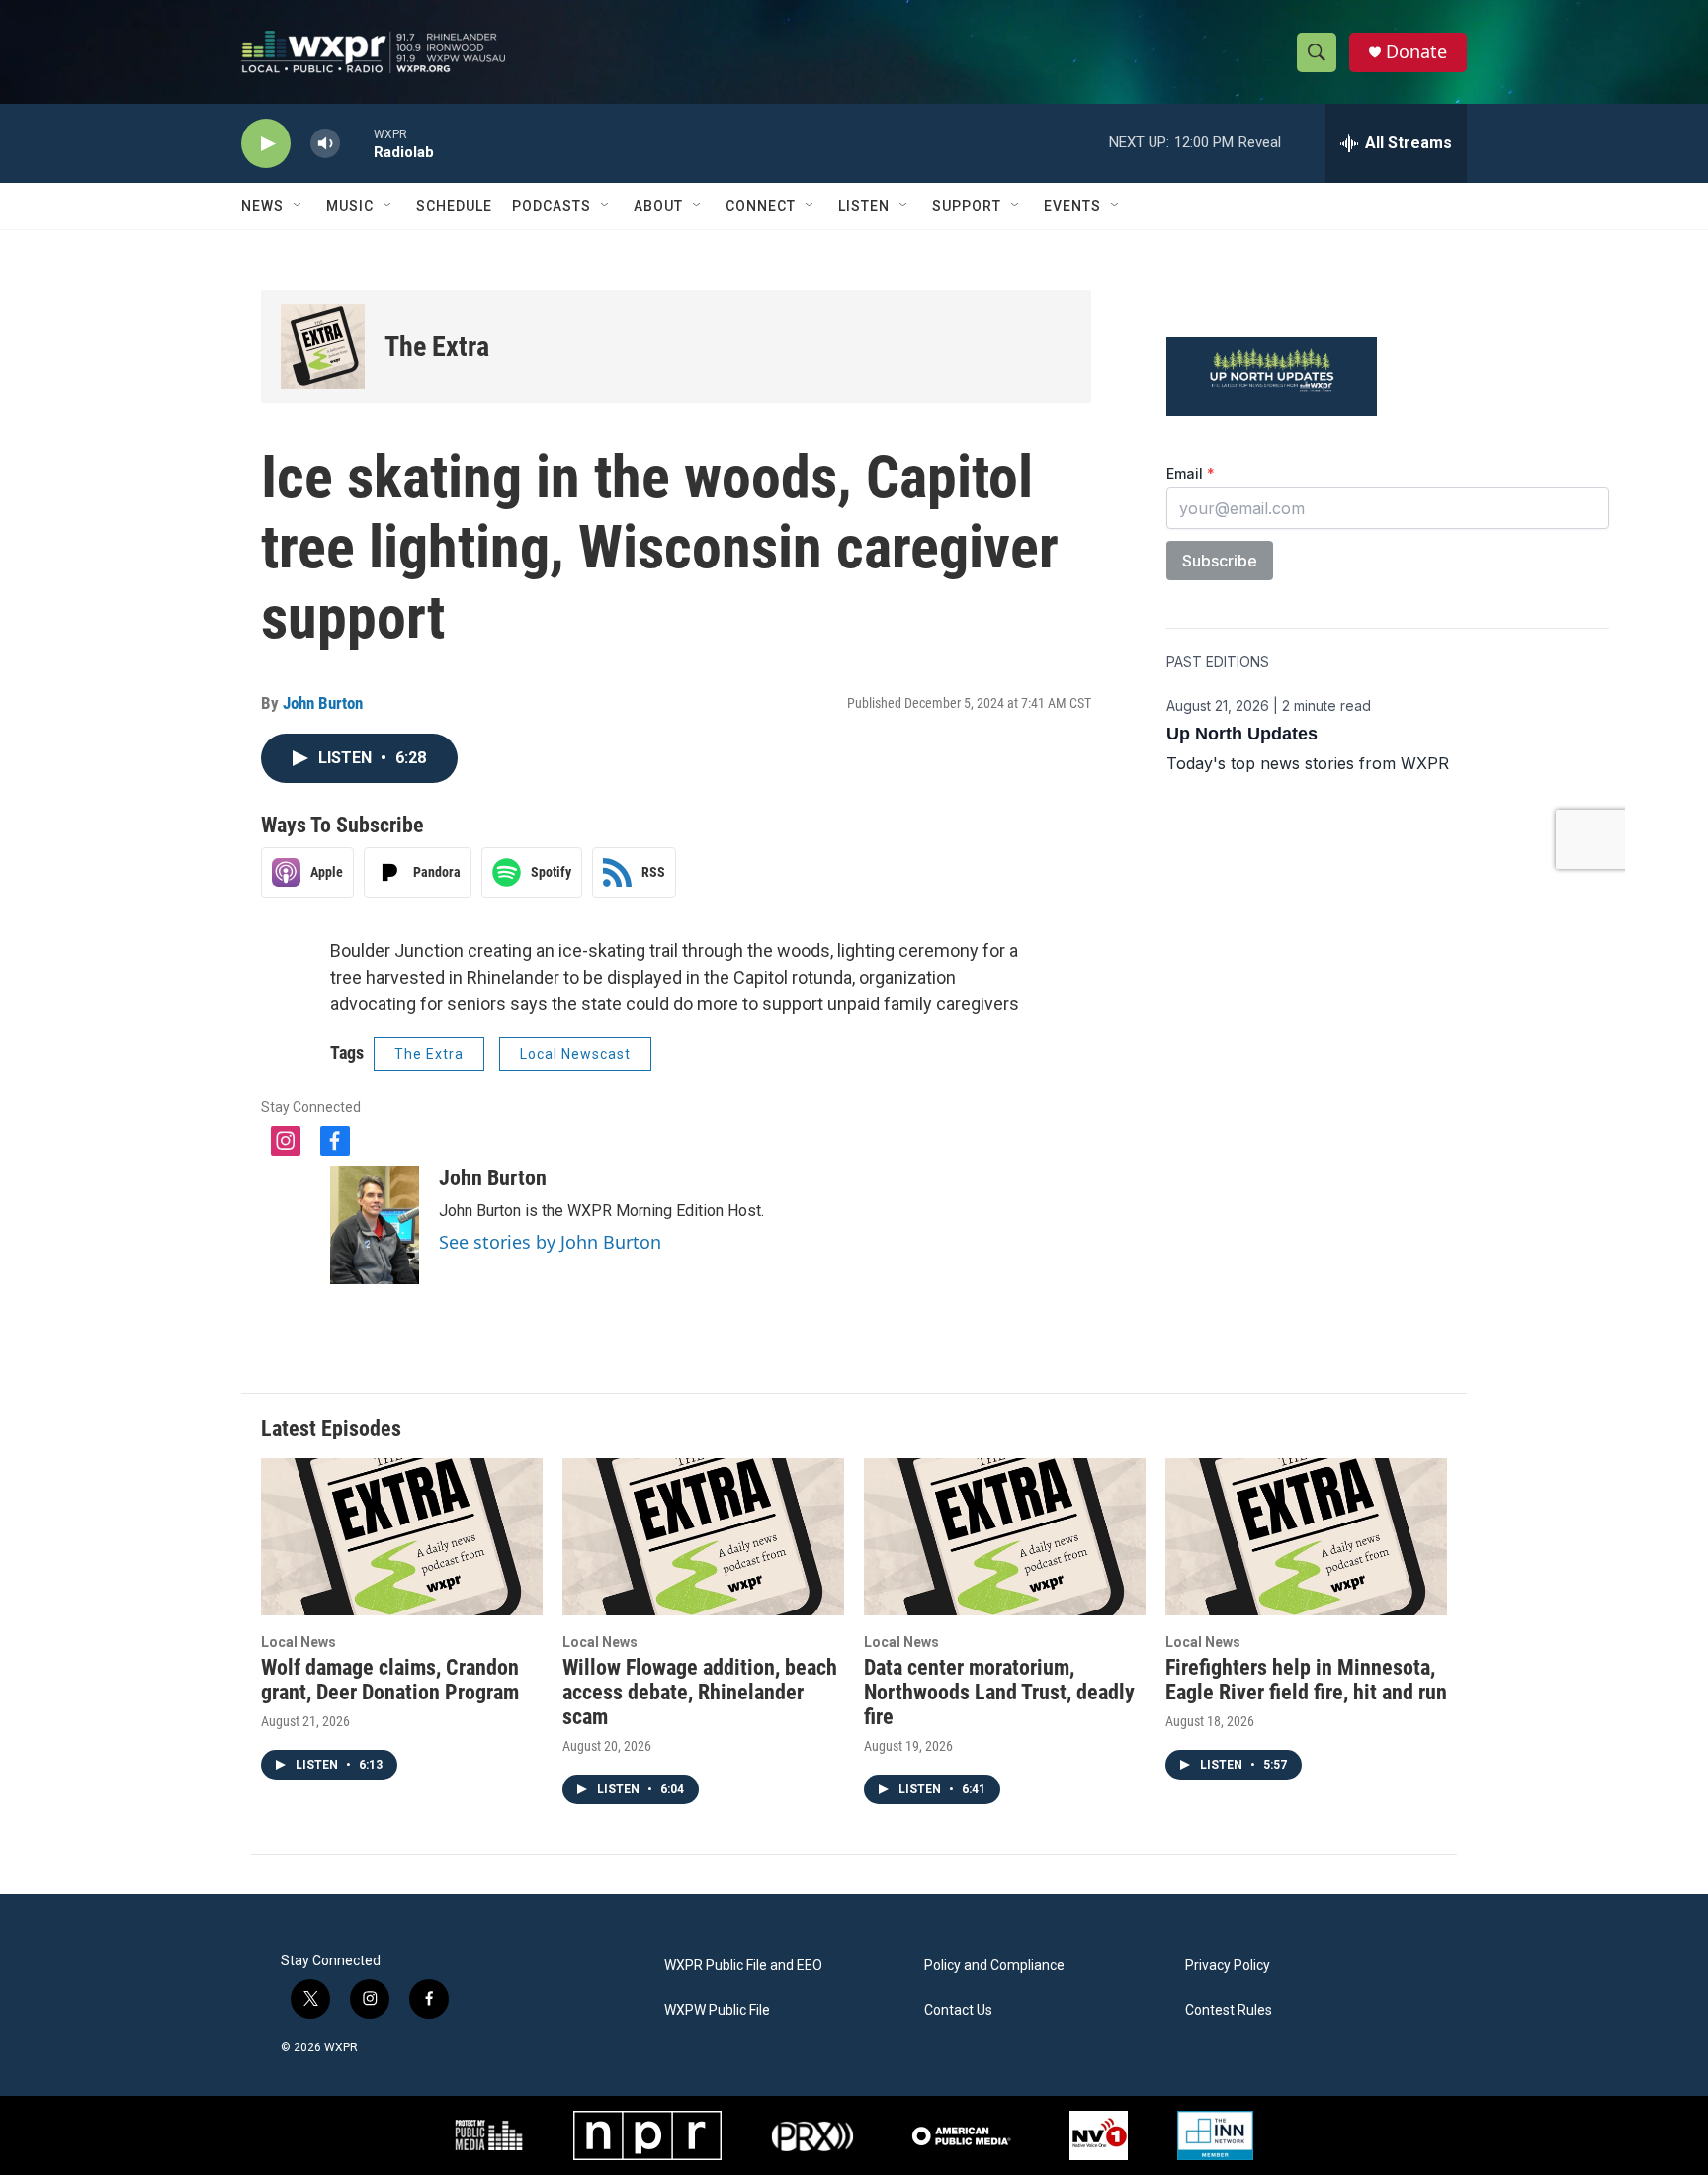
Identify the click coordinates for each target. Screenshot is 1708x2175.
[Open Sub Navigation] (299, 206)
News (262, 206)
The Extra (437, 347)
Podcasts (552, 206)
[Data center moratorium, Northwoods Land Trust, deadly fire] (1005, 1537)
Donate (1416, 52)
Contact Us (958, 2010)
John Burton (323, 703)
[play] (266, 144)
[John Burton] (375, 1225)
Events (1072, 206)
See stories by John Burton (550, 1242)
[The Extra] (323, 347)
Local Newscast (575, 1054)
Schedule (454, 206)
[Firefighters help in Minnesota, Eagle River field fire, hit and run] (1306, 1537)
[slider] (357, 143)
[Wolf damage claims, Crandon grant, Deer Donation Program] (402, 1537)
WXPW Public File (717, 2010)
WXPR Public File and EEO (743, 1966)
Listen (864, 206)
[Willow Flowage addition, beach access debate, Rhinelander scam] (703, 1537)
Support (967, 206)
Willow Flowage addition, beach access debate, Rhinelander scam (700, 1692)
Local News (299, 1642)
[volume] (325, 144)
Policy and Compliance (994, 1966)
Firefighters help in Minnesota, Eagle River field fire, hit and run (1306, 1680)
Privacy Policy (1228, 1966)
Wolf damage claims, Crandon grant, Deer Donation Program (390, 1680)
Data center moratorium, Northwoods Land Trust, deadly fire (999, 1692)
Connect (761, 206)
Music (350, 206)
